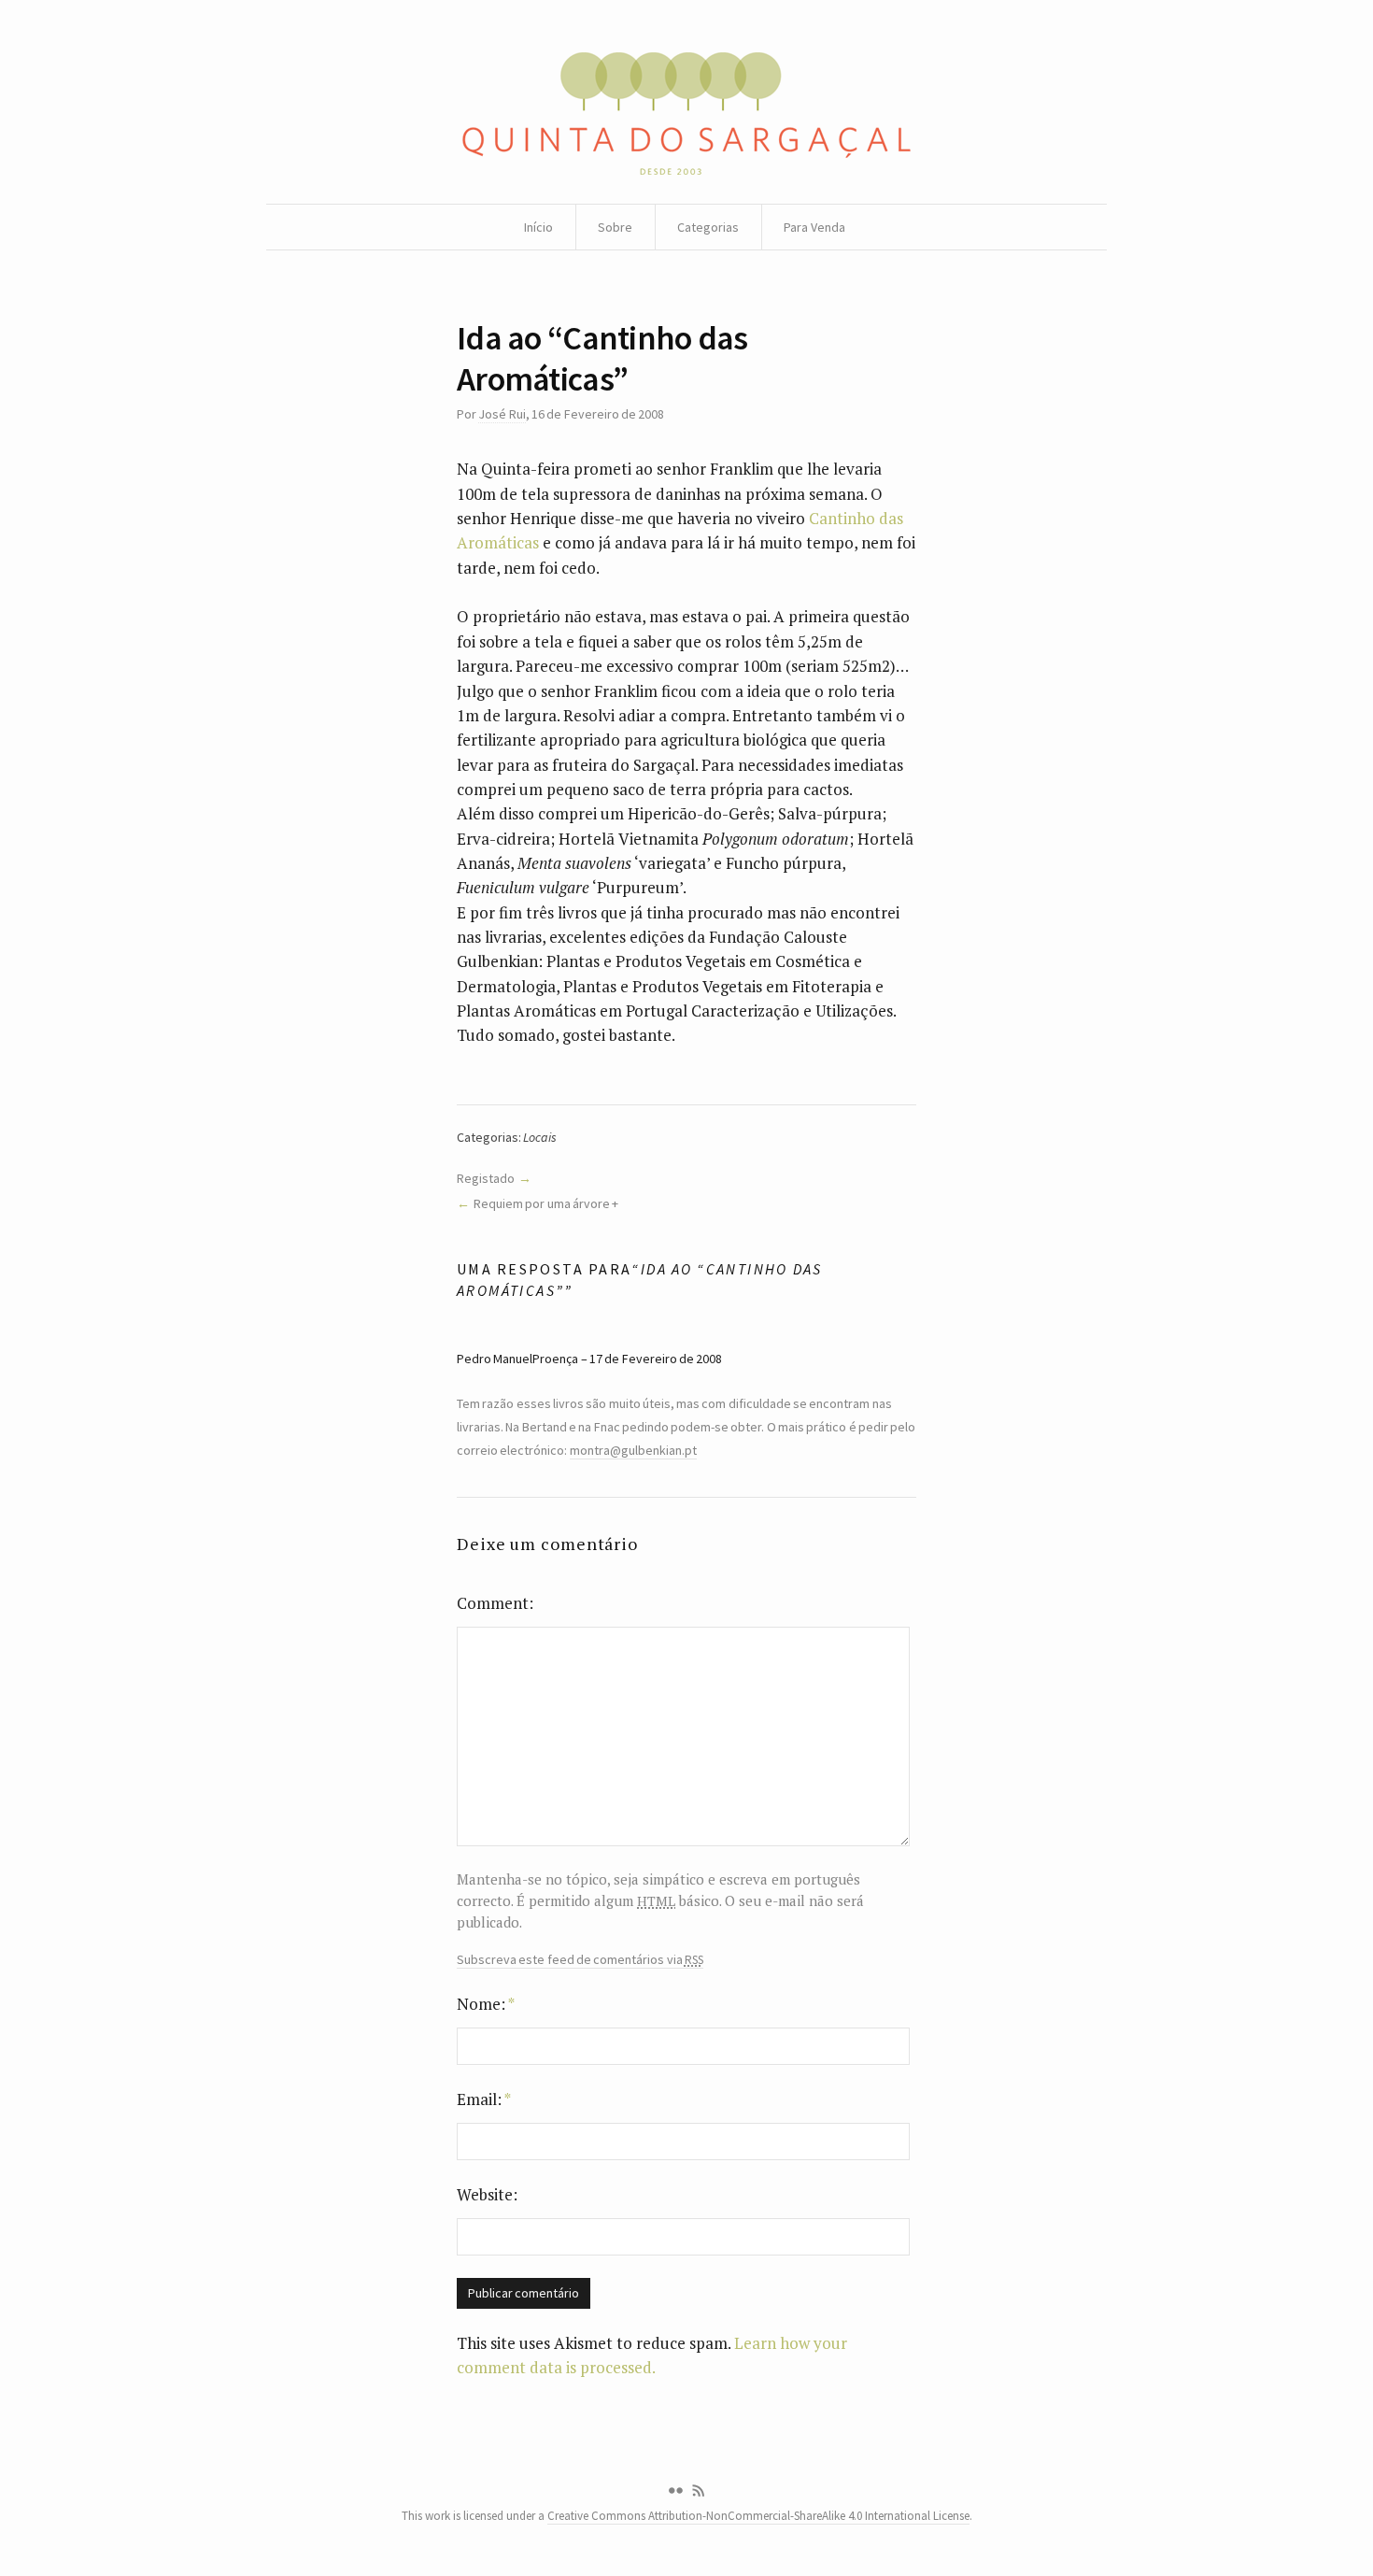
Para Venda (814, 227)
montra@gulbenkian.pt (633, 1450)
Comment (493, 1603)
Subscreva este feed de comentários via (580, 1960)
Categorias (708, 227)
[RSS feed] (699, 2491)
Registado (486, 1178)
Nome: (486, 2004)
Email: (484, 2099)
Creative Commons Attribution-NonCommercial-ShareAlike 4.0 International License (758, 2516)
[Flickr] (675, 2491)
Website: (487, 2194)
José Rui (502, 414)
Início (538, 227)
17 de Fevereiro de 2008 (656, 1359)
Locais (540, 1137)
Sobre (615, 227)
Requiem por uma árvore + (546, 1203)
